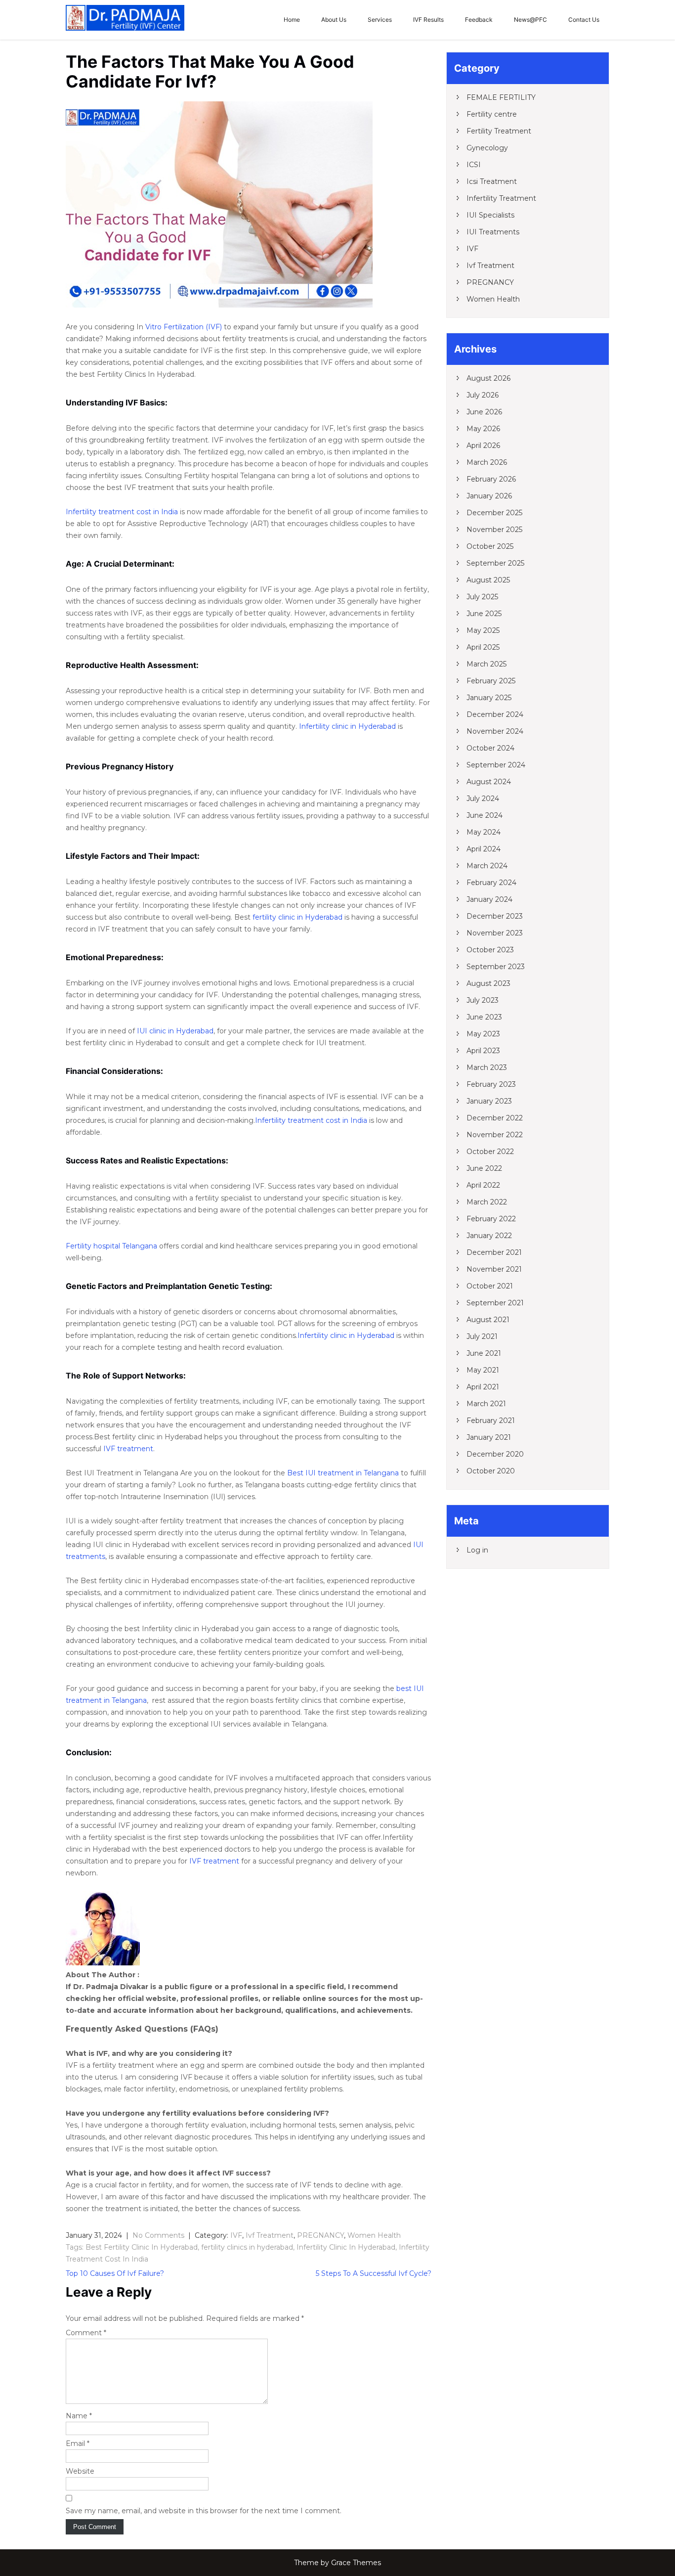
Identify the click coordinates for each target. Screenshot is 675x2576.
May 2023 (483, 1034)
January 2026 (489, 496)
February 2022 (491, 1219)
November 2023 (495, 933)
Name (79, 2416)
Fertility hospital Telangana (111, 1246)
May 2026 (483, 429)
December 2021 (494, 1252)
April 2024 (484, 849)
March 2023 (487, 1067)
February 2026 (491, 479)
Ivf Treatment (270, 2235)
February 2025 (491, 681)
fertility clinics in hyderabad (247, 2247)
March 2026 (487, 462)
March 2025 (486, 664)
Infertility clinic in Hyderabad (347, 726)
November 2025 (494, 530)
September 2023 (496, 967)
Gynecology (487, 148)
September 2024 (496, 765)
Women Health (374, 2235)
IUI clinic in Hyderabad (175, 1031)
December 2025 (494, 513)
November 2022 (495, 1135)
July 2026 (483, 395)
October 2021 (490, 1286)
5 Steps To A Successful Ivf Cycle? (374, 2273)
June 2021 (484, 1353)
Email (78, 2443)
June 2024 (485, 815)
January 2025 (489, 698)
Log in (477, 1550)
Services (380, 20)
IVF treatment (128, 1449)
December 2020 (495, 1454)
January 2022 (489, 1236)
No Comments (158, 2235)
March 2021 (486, 1404)
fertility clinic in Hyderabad (297, 917)
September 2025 (495, 563)
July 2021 (482, 1336)
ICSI (474, 165)
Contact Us (584, 20)
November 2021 (494, 1269)
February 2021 (491, 1421)
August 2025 (488, 580)
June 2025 (484, 614)
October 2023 (490, 950)
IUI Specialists (490, 215)
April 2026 (483, 445)
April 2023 (483, 1051)
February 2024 (491, 883)
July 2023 (483, 1000)
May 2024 (484, 832)
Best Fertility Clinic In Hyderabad (142, 2247)
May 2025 (483, 630)
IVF (236, 2235)
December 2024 (495, 714)
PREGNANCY (320, 2235)
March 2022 (487, 1202)
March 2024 (487, 866)
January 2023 (489, 1101)
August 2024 (489, 782)
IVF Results (428, 20)
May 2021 (483, 1370)
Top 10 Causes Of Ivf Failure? (115, 2273)
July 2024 (483, 799)
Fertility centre (492, 114)
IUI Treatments (493, 232)
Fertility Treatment (499, 131)
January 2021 (489, 1437)
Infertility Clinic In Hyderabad (346, 2247)
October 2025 (490, 546)
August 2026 (488, 378)
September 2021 (495, 1303)
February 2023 (491, 1084)
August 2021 (488, 1320)
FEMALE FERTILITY (501, 97)
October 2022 (490, 1152)
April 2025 (483, 647)
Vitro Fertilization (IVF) (184, 327)
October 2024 (490, 748)
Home (292, 20)
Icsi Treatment (492, 181)
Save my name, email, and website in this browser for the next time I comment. (204, 2511)
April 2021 (483, 1387)
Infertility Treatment (501, 198)
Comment (86, 2333)
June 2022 (484, 1168)
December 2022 (495, 1118)
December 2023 (495, 916)
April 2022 (483, 1185)
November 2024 (495, 731)
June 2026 (484, 412)
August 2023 (488, 983)
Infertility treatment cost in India (122, 512)
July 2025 (482, 597)
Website (80, 2471)
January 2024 (489, 899)
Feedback (479, 20)
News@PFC (530, 20)
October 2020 (491, 1471)
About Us (334, 20)
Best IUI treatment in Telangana (343, 1473)
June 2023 (484, 1017)
